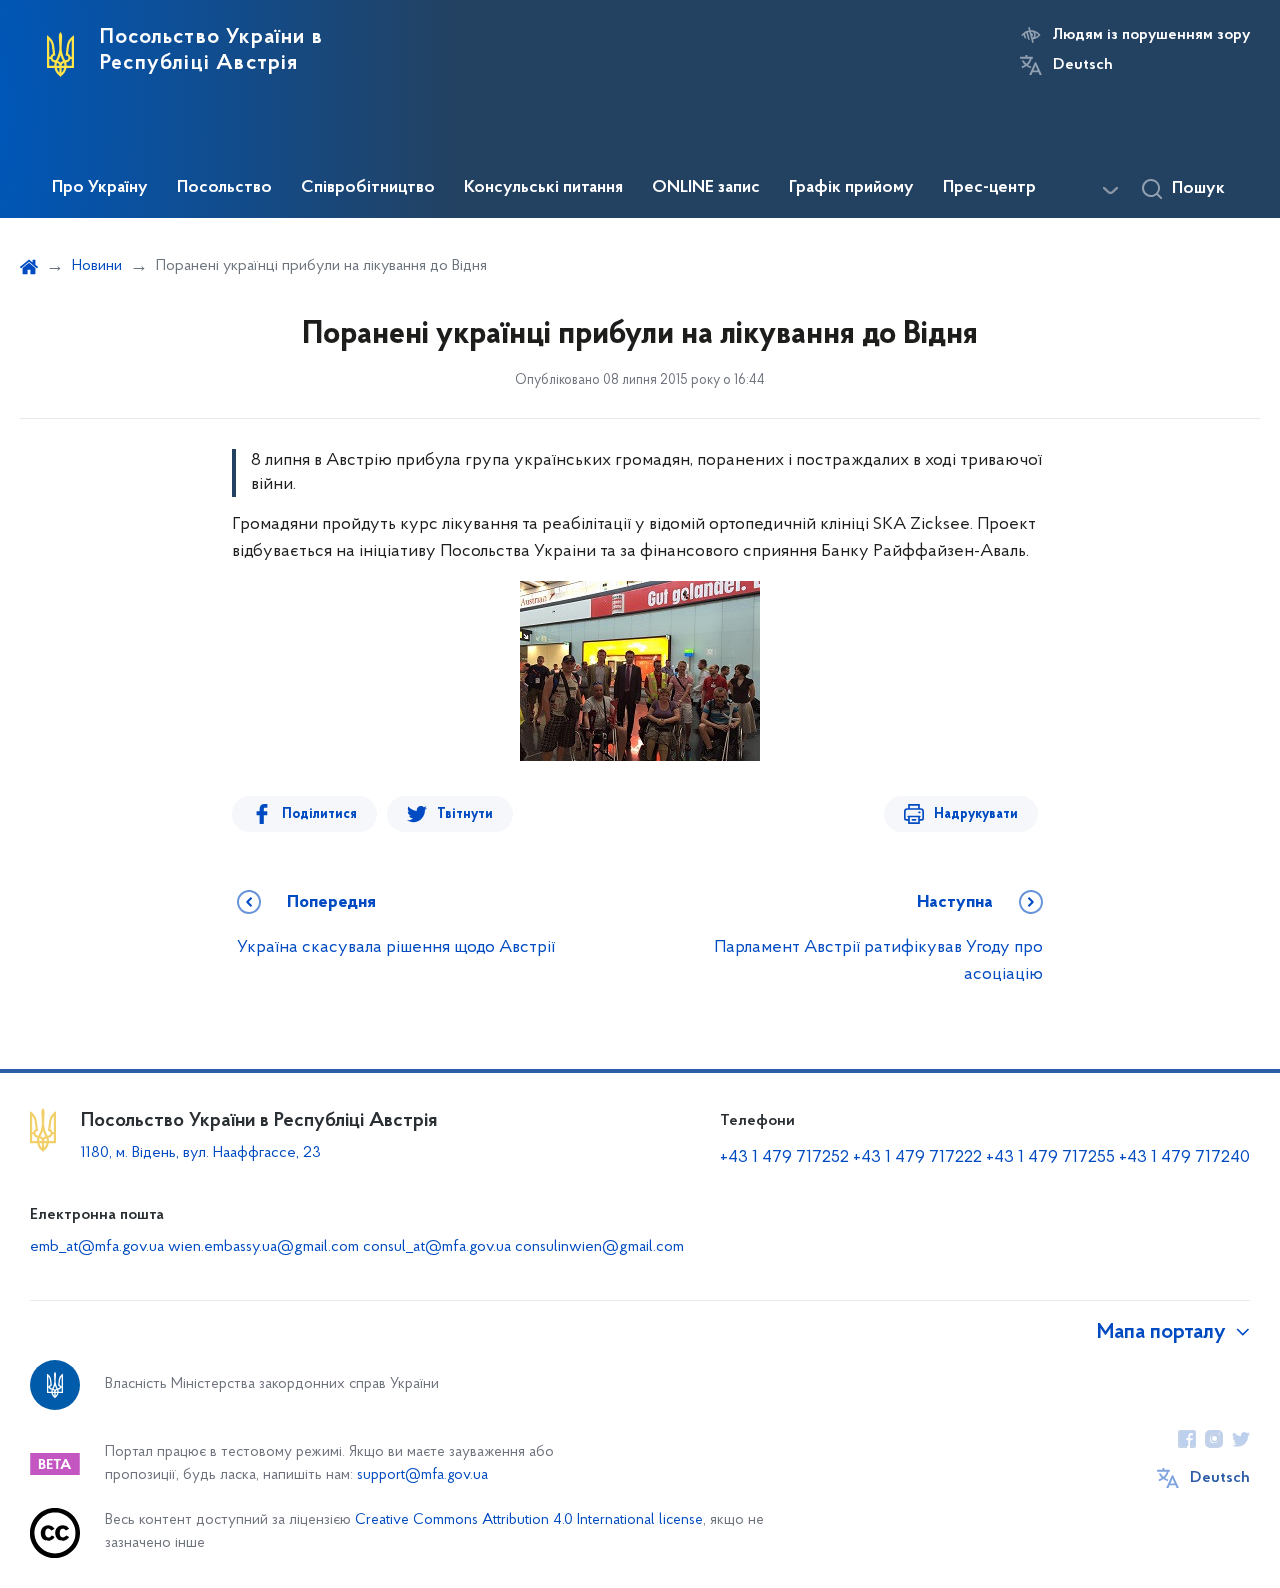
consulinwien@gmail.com (599, 1247)
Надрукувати (976, 814)
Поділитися (319, 814)
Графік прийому (851, 188)
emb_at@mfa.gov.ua (97, 1247)
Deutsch (1083, 65)
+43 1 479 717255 (1050, 1158)
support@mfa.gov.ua (422, 1475)
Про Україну (100, 188)
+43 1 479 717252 (784, 1158)
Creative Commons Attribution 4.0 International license (529, 1520)
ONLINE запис (706, 188)
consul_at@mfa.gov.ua (437, 1247)
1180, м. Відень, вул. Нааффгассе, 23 (201, 1153)
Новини (97, 266)
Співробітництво (368, 188)
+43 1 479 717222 (917, 1158)
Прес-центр (989, 188)
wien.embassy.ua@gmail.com (263, 1247)
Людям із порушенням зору (1151, 35)
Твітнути (465, 814)
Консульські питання (543, 188)
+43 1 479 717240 (1184, 1158)
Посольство (224, 188)
